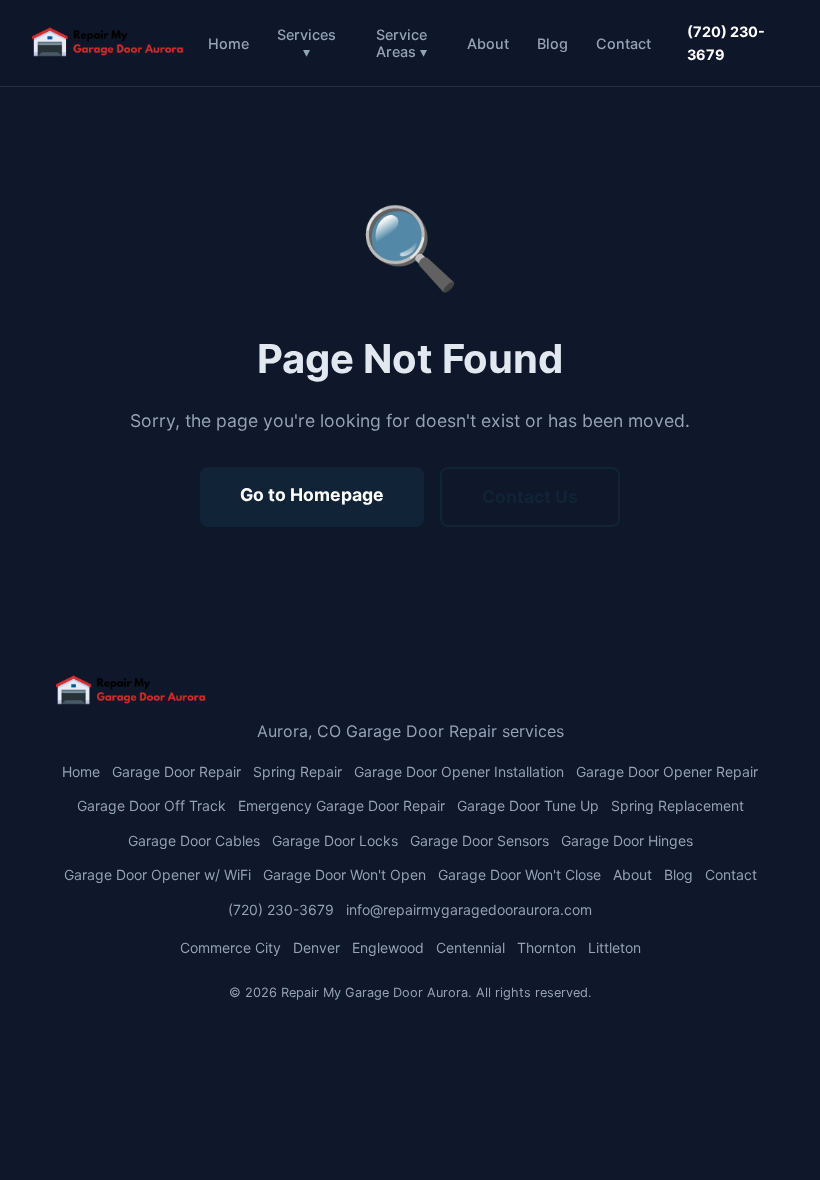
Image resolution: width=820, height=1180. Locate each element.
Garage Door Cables (194, 840)
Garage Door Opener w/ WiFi (157, 874)
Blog (552, 43)
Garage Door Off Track (151, 805)
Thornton (546, 947)
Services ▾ (306, 43)
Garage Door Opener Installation (459, 771)
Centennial (470, 947)
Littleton (614, 947)
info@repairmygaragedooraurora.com (469, 909)
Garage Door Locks (335, 840)
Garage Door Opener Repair (667, 771)
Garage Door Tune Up (528, 805)
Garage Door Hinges (627, 840)
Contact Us (530, 496)
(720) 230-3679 (726, 43)
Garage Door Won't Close (519, 874)
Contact (623, 43)
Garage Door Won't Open (344, 874)
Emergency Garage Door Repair (341, 805)
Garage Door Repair (176, 771)
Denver (316, 947)
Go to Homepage (312, 494)
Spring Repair (297, 771)
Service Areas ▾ (401, 43)
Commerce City (230, 947)
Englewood (388, 947)
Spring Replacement (677, 805)
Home (228, 43)
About (488, 43)
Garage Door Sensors (479, 840)
